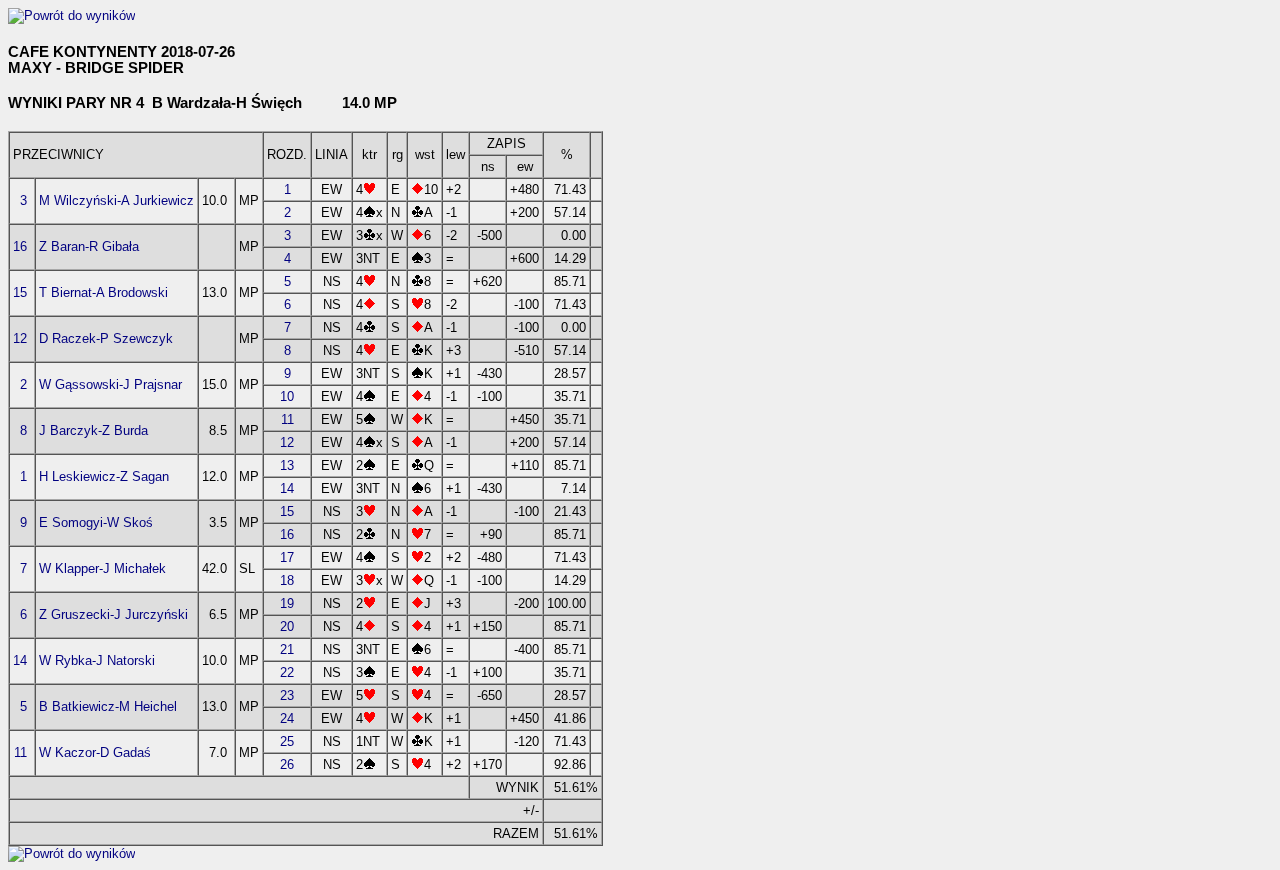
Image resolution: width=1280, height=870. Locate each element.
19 (287, 603)
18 (287, 580)
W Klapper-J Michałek (102, 568)
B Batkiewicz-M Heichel (108, 706)
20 (287, 626)
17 (287, 557)
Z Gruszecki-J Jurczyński (113, 614)
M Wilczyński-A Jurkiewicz (116, 200)
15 (20, 292)
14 (287, 488)
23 (287, 695)
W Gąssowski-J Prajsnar (110, 384)
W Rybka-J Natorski (97, 660)
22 (287, 672)
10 (287, 396)
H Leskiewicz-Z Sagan (104, 476)
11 (287, 419)
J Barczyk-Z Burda (93, 430)
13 (287, 465)
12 (20, 338)
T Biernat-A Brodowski (103, 292)
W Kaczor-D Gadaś (95, 752)
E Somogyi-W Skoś (96, 522)
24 (287, 718)
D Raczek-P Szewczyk (106, 338)
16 (20, 246)
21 (287, 649)
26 (287, 764)
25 (287, 741)
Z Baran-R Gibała (89, 246)
